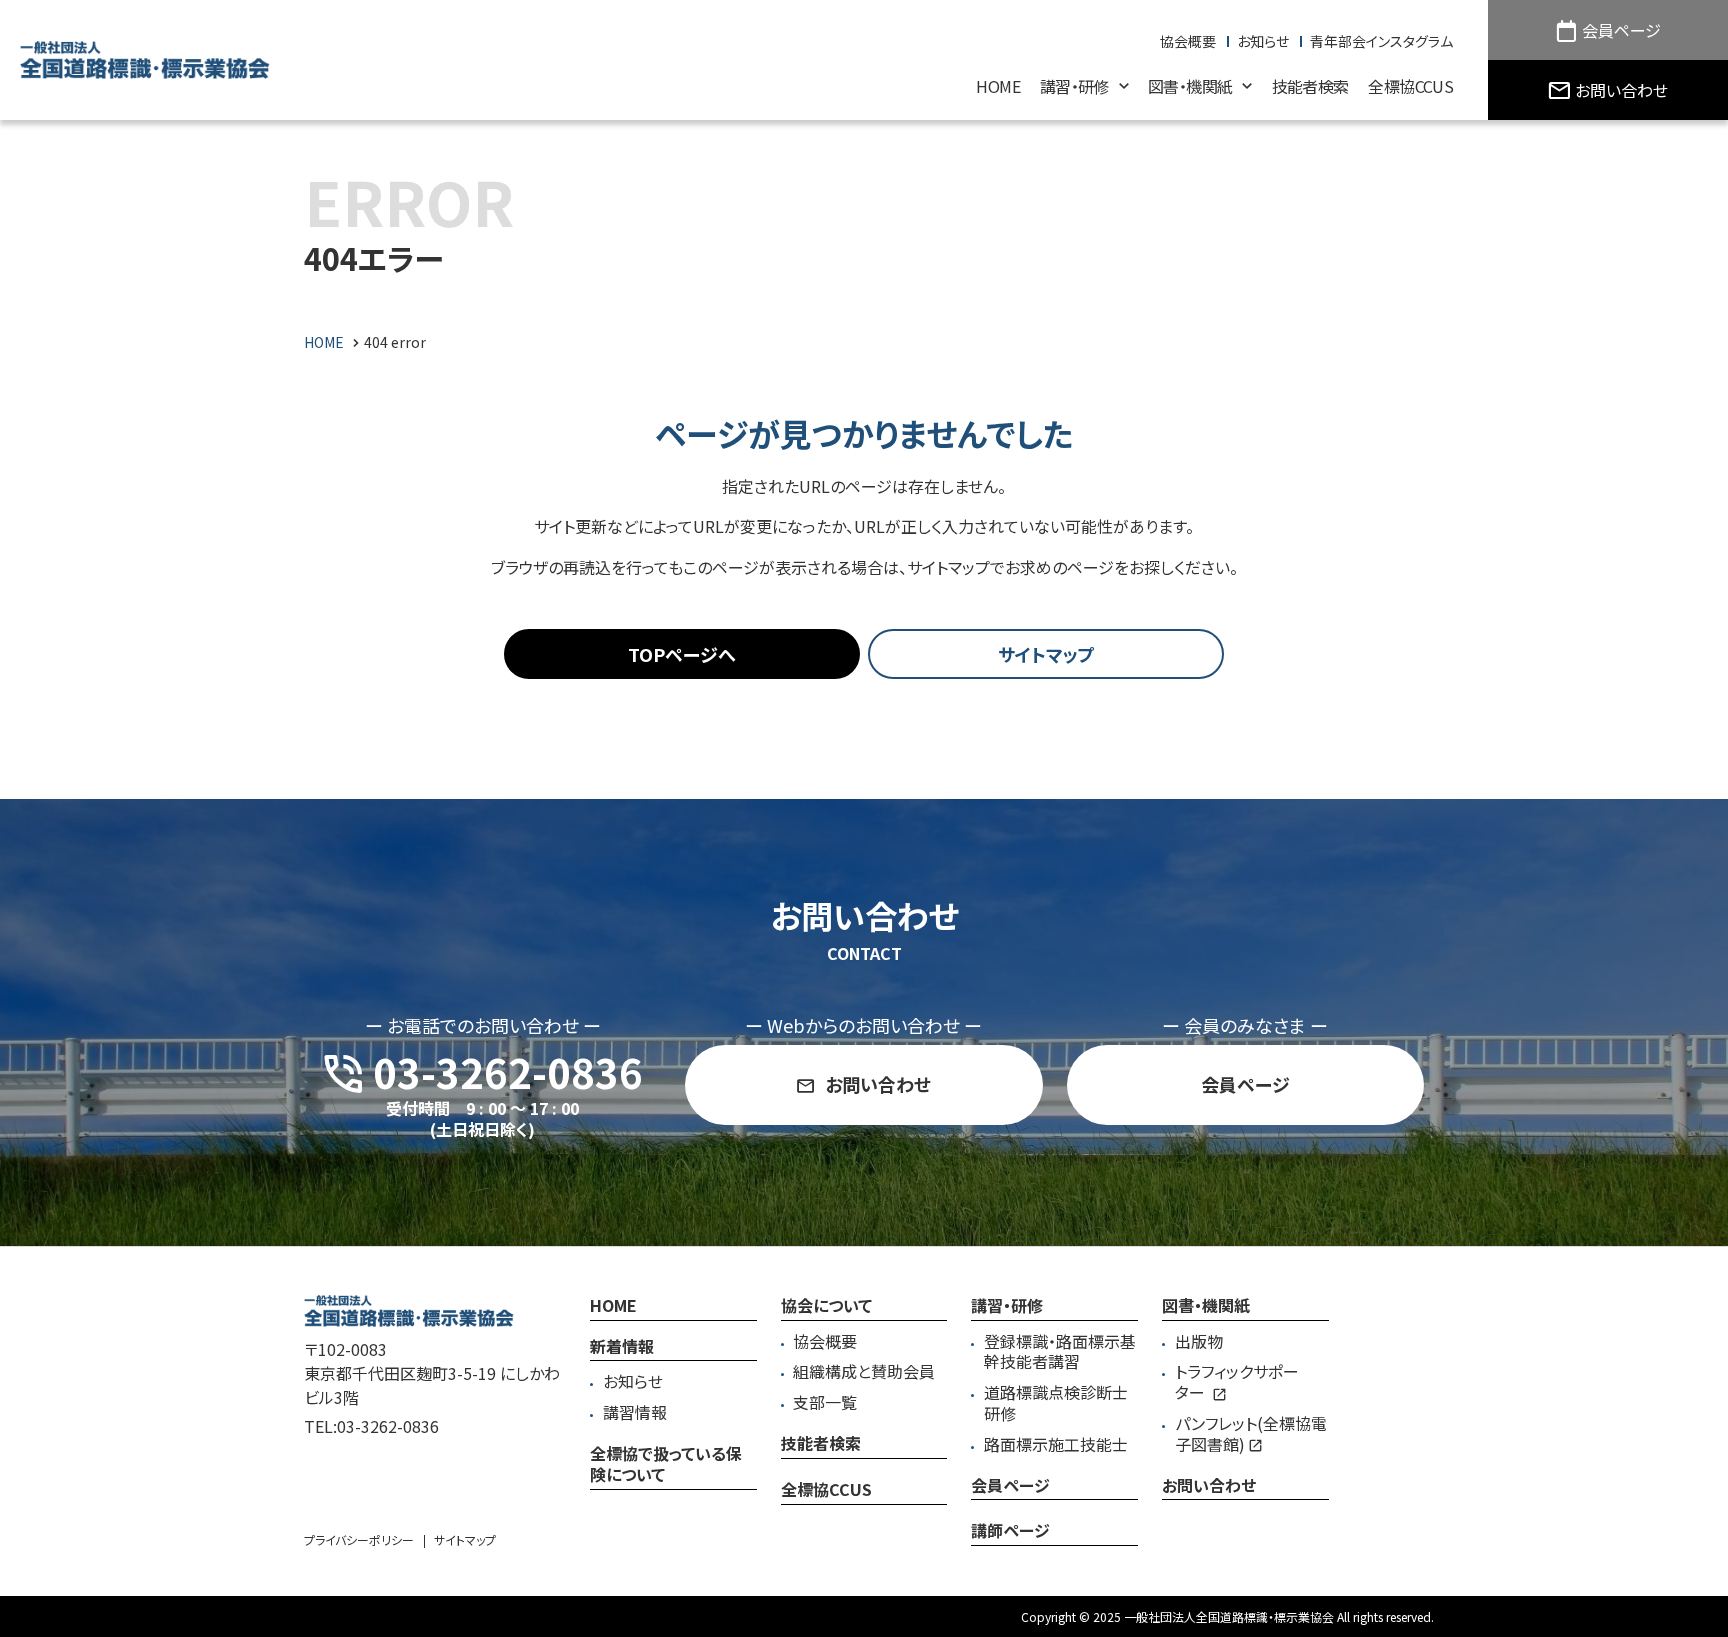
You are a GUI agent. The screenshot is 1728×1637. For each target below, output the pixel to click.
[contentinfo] (864, 1441)
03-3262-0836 (388, 1426)
